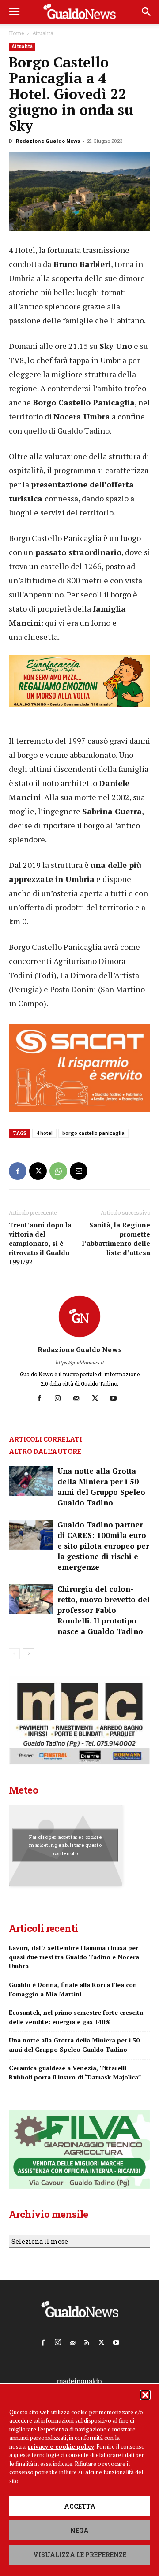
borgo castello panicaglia (93, 1133)
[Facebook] (18, 1171)
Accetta (80, 2506)
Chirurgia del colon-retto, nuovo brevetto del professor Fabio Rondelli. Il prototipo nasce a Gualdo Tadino (104, 1610)
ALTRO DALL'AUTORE (45, 1451)
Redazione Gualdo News (48, 141)
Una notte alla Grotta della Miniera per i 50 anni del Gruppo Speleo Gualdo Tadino (101, 1487)
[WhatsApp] (58, 1171)
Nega (79, 2530)
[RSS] (87, 2341)
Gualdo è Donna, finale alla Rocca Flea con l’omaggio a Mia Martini (73, 1989)
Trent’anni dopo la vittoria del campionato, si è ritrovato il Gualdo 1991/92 (40, 1243)
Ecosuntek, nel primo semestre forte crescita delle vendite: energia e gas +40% (76, 2017)
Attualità (43, 33)
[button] (145, 2395)
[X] (38, 1171)
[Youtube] (117, 1398)
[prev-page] (14, 1654)
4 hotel (44, 1133)
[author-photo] (79, 1337)
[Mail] (80, 1398)
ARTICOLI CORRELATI (45, 1439)
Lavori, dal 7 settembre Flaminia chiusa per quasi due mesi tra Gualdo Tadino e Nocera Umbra (74, 1957)
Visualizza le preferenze (80, 2555)
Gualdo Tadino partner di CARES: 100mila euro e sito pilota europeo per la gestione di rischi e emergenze (103, 1546)
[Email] (79, 1171)
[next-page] (28, 1654)
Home (16, 33)
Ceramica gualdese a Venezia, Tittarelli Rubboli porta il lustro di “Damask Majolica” (75, 2072)
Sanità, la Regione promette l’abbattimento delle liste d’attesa (116, 1239)
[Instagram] (61, 1398)
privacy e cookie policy (61, 2446)
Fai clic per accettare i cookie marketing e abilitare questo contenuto (66, 1845)
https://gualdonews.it (79, 1362)
